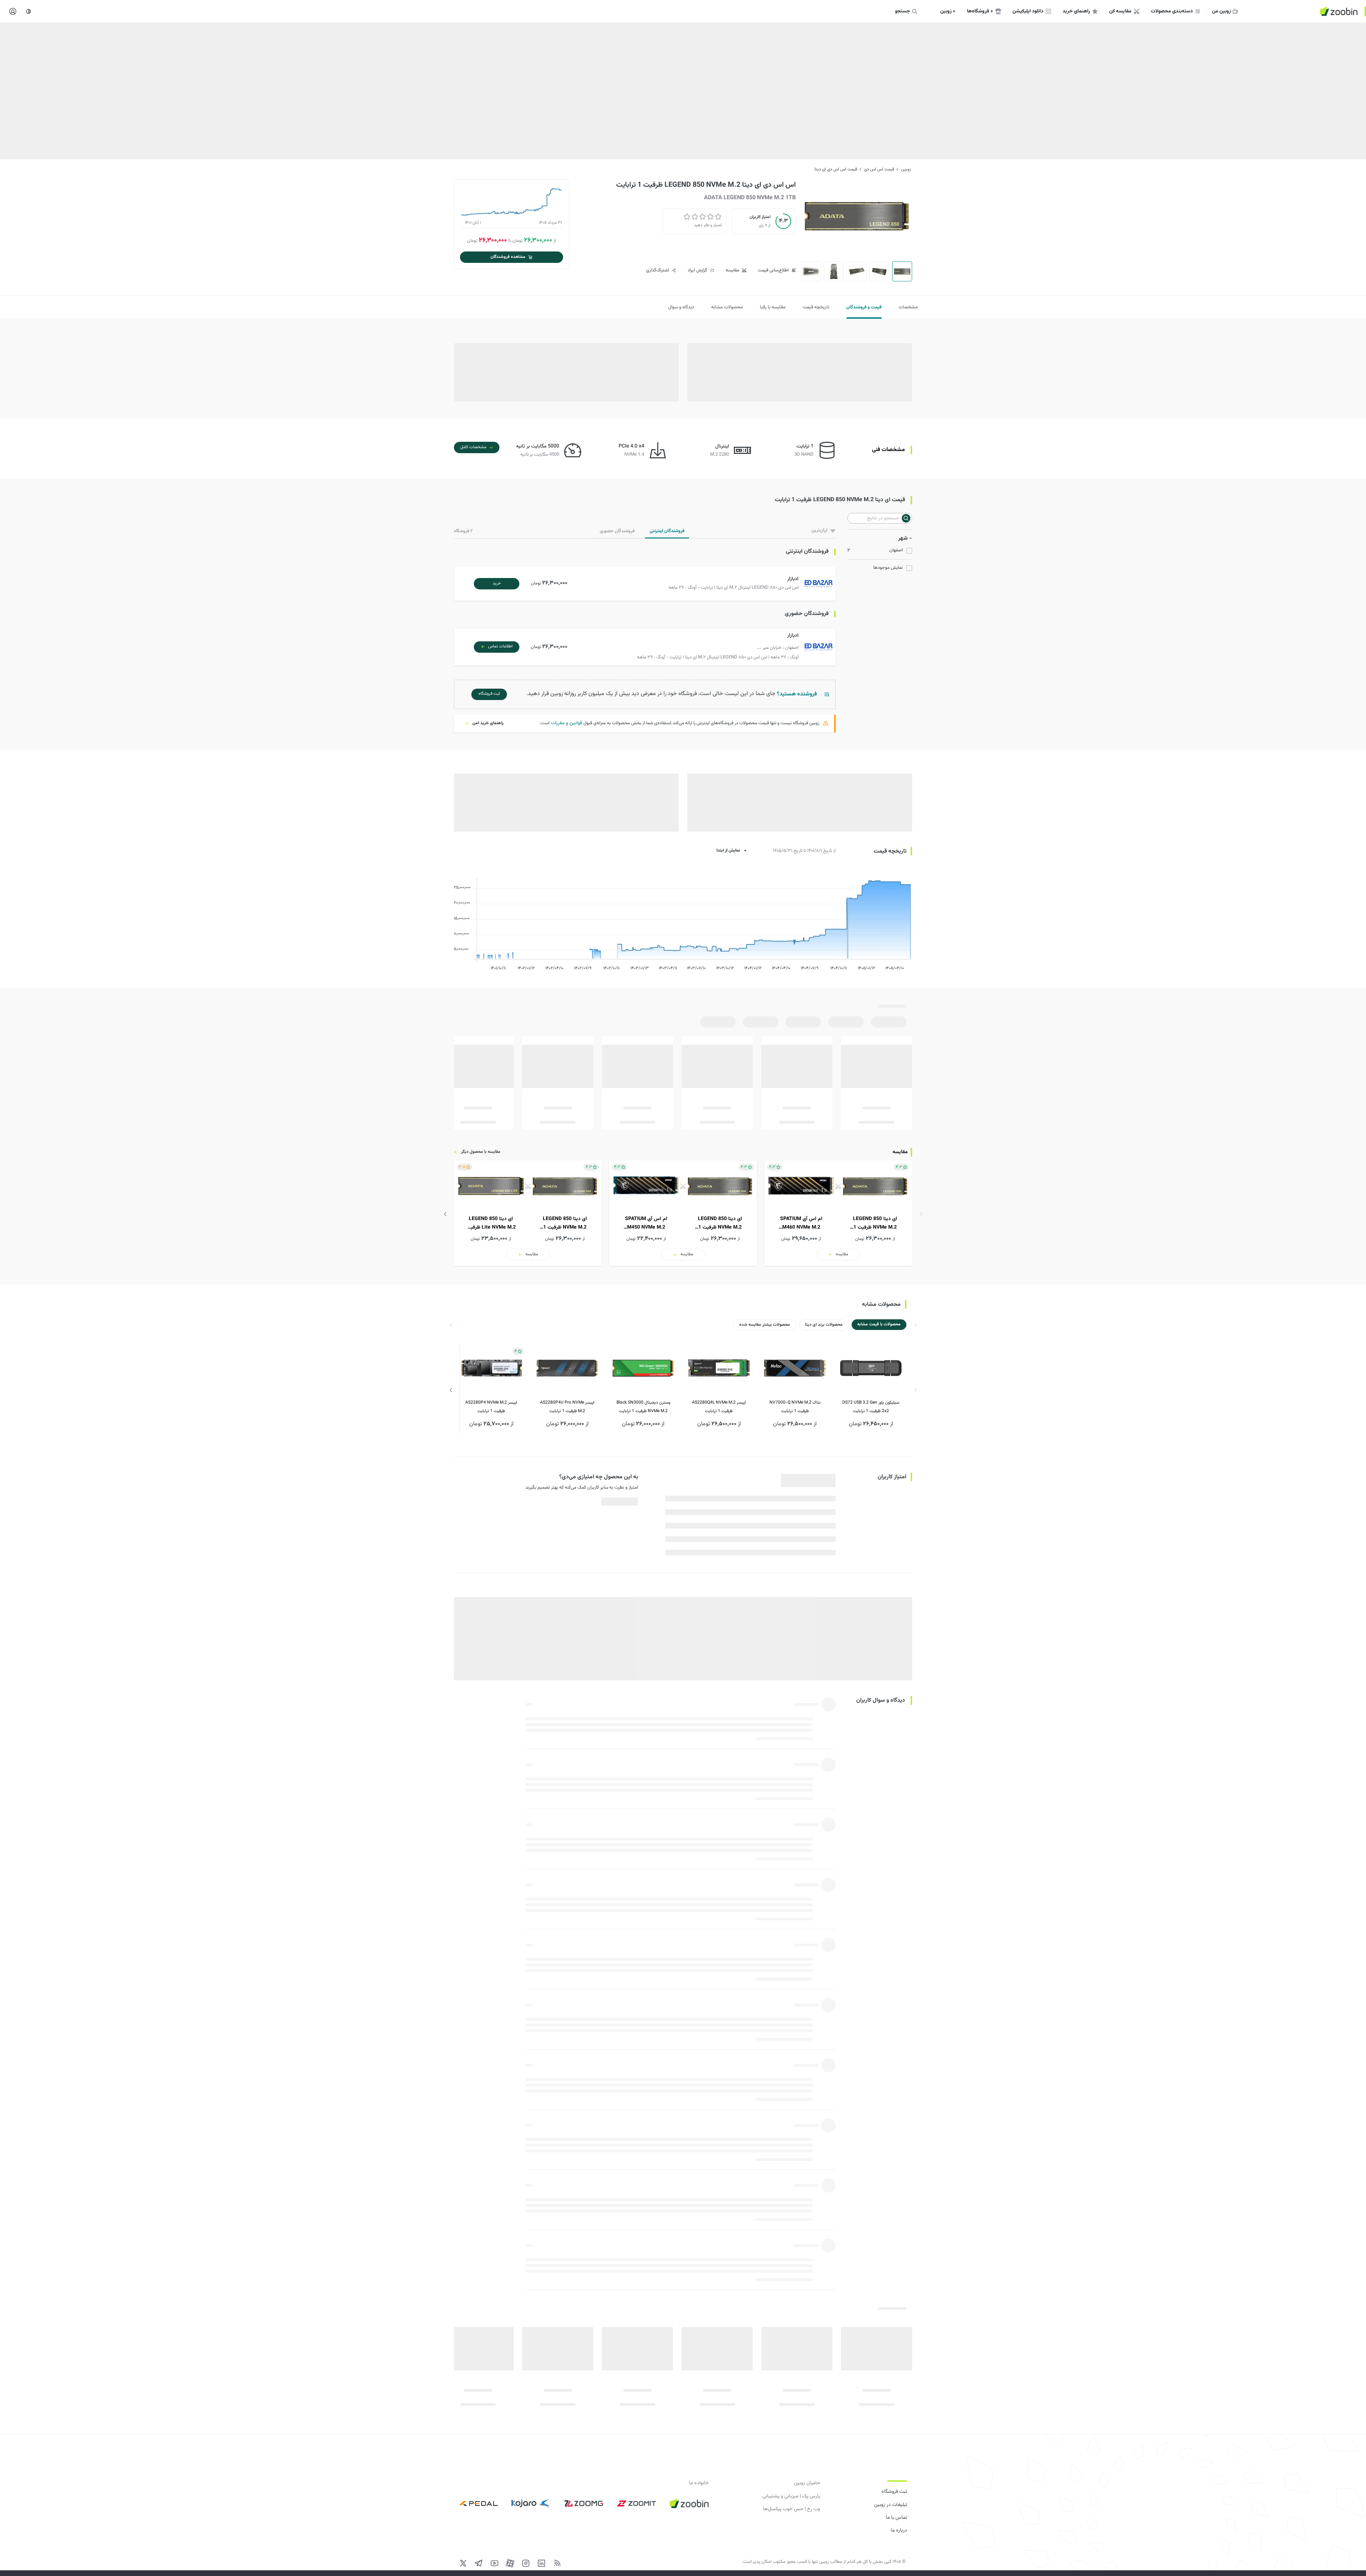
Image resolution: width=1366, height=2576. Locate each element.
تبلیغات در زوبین (891, 2505)
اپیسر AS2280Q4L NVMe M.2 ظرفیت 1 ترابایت (719, 1407)
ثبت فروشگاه (894, 2492)
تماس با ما (896, 2518)
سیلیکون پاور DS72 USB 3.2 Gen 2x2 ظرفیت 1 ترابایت (871, 1407)
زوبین (906, 169)
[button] (646, 584)
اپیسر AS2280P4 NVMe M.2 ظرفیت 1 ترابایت (491, 1407)
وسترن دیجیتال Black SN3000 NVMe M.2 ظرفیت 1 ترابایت (643, 1407)
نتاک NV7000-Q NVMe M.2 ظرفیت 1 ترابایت (795, 1407)
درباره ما (899, 2530)
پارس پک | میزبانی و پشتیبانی (791, 2496)
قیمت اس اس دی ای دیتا (836, 169)
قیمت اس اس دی (879, 169)
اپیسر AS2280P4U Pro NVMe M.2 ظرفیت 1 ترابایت (567, 1407)
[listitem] (838, 1213)
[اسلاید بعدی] (445, 1214)
